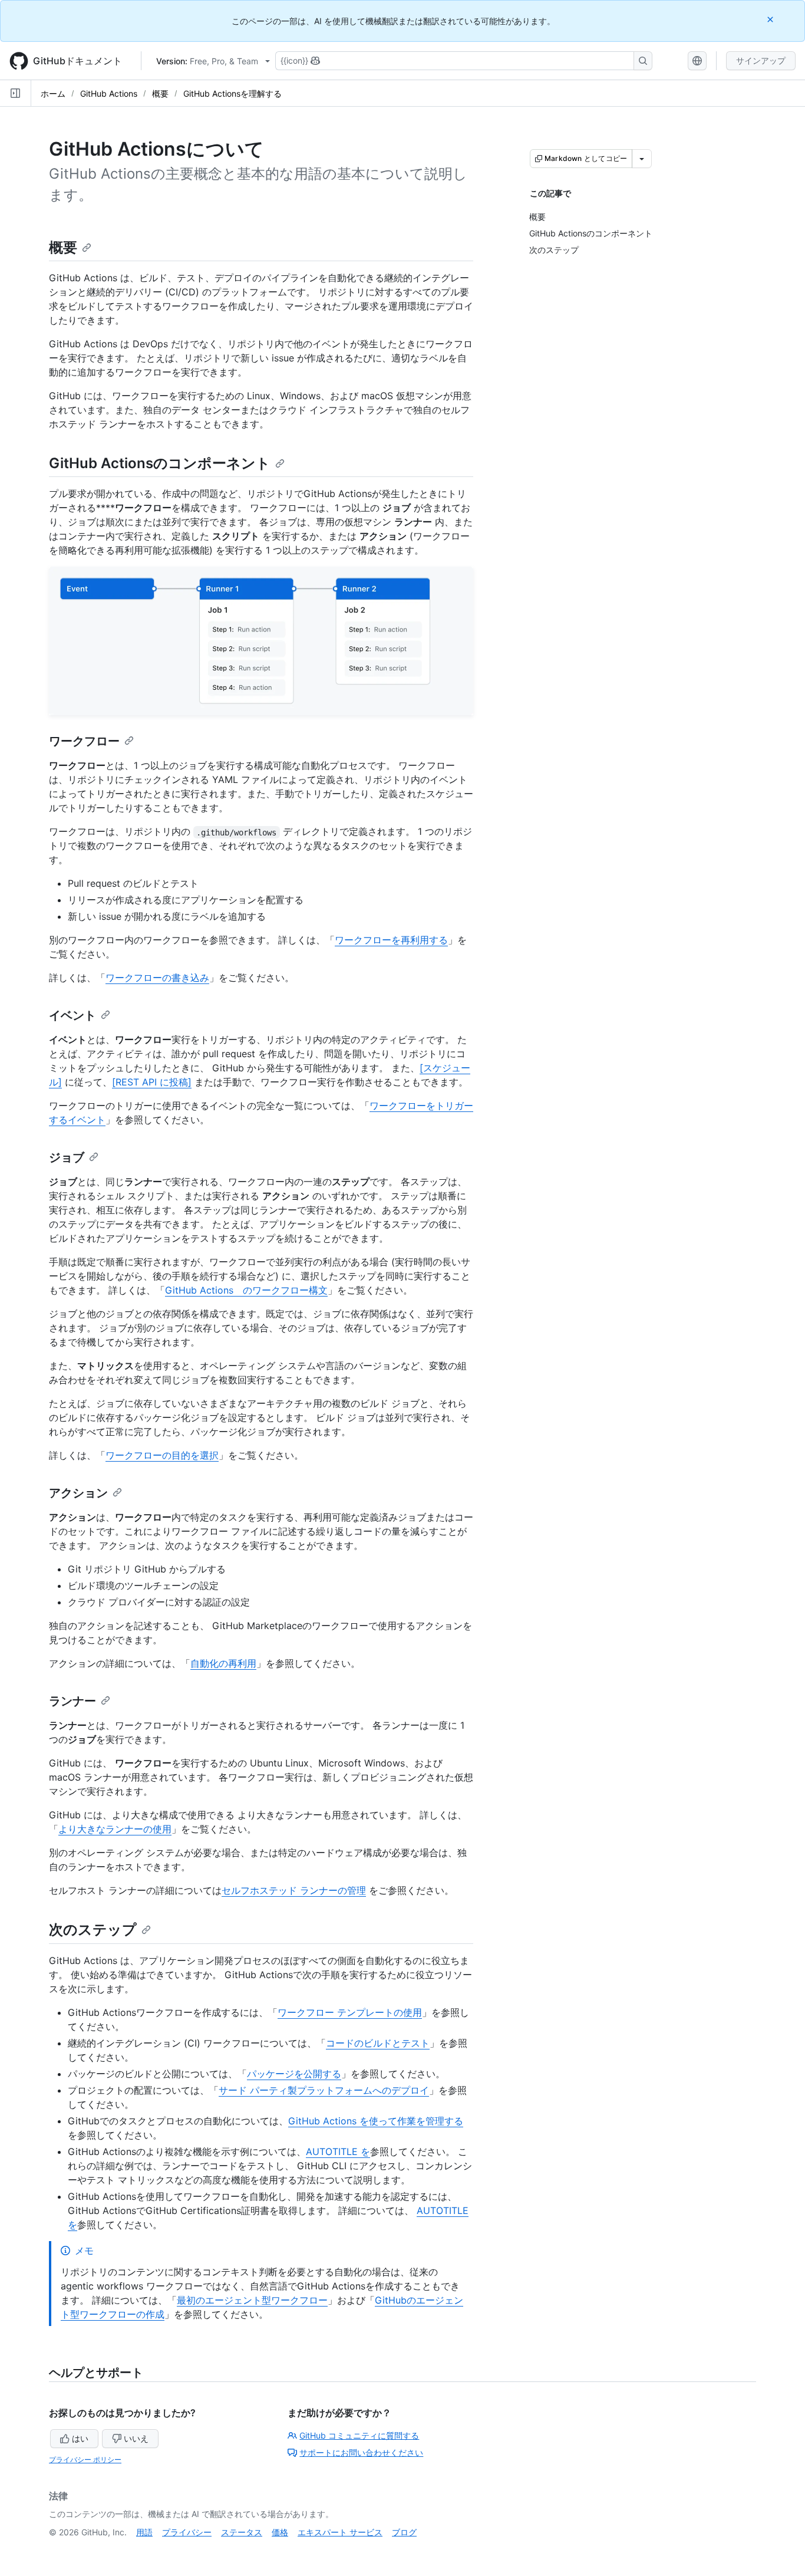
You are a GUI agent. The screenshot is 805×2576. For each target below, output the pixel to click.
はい (80, 2438)
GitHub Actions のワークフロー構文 (246, 1290)
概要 (160, 93)
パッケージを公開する (294, 2074)
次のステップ (93, 1929)
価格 (280, 2532)
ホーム (53, 93)
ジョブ (67, 1157)
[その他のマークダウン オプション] (642, 159)
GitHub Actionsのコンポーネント (160, 463)
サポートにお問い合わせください (361, 2452)
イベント (72, 1015)
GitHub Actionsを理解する (232, 93)
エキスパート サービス (340, 2532)
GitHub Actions (109, 93)
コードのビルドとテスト (378, 2043)
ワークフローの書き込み (157, 978)
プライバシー (187, 2532)
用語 (144, 2532)
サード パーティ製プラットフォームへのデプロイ (324, 2090)
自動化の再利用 (223, 1663)
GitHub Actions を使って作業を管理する (376, 2121)
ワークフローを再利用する (391, 940)
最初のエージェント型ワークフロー (252, 2300)
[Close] (771, 19)
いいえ (136, 2438)
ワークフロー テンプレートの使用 (350, 2012)
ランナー (72, 1701)
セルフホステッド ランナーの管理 (294, 1890)
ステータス (242, 2532)
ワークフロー (84, 741)
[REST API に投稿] (152, 1082)
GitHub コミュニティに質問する (359, 2435)
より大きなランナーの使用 (115, 1829)
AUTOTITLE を (338, 2151)
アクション (78, 1493)
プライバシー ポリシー (85, 2460)
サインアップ (761, 60)
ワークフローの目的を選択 (162, 1455)
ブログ (404, 2532)
